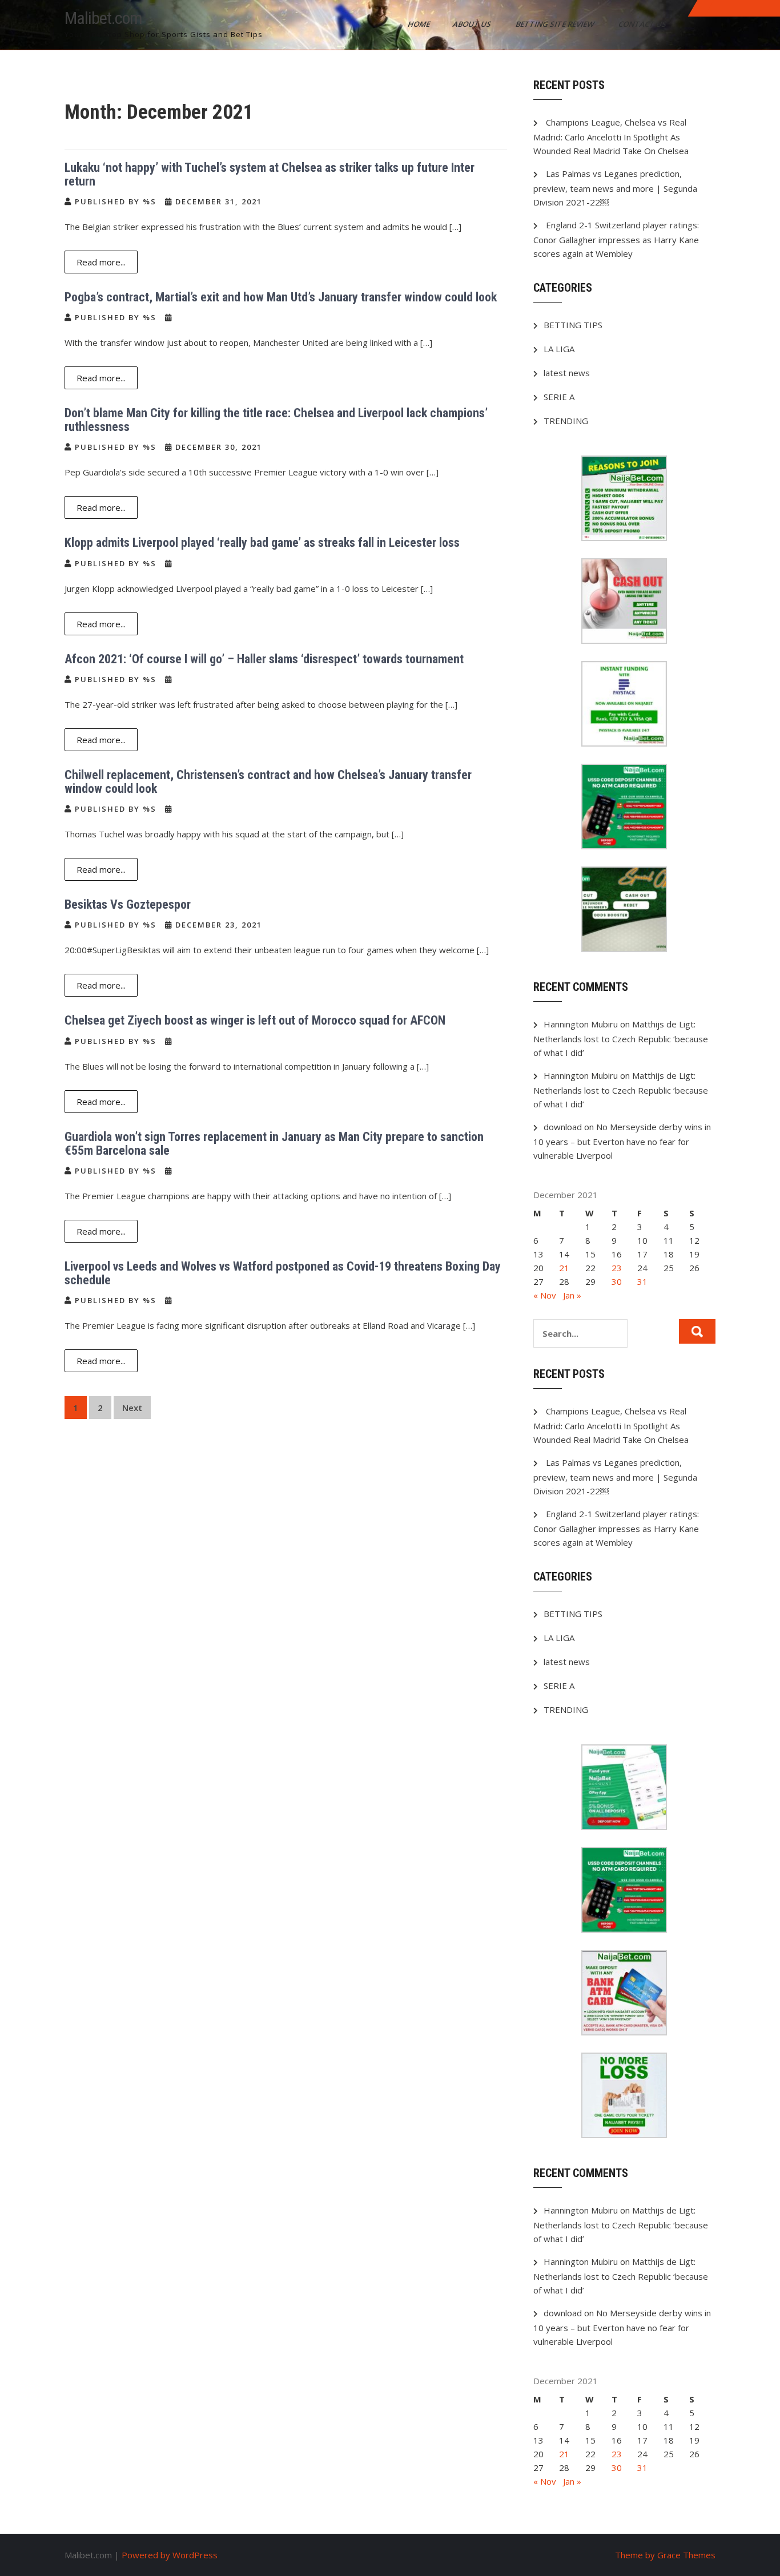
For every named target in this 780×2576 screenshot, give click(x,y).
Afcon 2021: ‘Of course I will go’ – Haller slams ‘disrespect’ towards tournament (264, 659)
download (563, 1127)
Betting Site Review (556, 24)
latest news (567, 373)
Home (420, 24)
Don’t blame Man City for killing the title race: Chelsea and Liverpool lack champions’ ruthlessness (276, 420)
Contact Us (643, 24)
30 (617, 1281)
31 (642, 1281)
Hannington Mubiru (581, 1024)
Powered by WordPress (170, 2555)
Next (132, 1408)
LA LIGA (559, 349)
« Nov (545, 1295)
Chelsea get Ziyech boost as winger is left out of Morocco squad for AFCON (255, 1020)
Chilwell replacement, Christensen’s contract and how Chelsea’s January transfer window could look (268, 782)
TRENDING (566, 421)
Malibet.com (103, 18)
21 (564, 1268)
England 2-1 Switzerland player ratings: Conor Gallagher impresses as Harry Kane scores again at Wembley (616, 239)
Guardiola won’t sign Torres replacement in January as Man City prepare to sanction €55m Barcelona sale (274, 1144)
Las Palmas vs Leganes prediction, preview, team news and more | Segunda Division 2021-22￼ (615, 188)
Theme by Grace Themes (665, 2555)
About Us (473, 24)
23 (617, 1268)
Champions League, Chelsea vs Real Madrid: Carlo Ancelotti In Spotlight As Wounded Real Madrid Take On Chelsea (611, 136)
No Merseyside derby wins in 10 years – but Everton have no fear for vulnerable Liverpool (622, 1141)
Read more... (101, 262)
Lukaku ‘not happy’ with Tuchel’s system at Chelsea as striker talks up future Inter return (270, 174)
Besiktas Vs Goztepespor (128, 904)
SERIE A (559, 397)
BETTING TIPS (573, 325)
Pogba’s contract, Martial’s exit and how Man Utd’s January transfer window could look (281, 297)
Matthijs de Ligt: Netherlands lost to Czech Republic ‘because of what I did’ (621, 1038)
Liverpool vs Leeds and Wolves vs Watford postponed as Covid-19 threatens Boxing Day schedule (283, 1273)
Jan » (572, 1295)
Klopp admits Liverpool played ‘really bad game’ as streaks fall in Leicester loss (262, 543)
